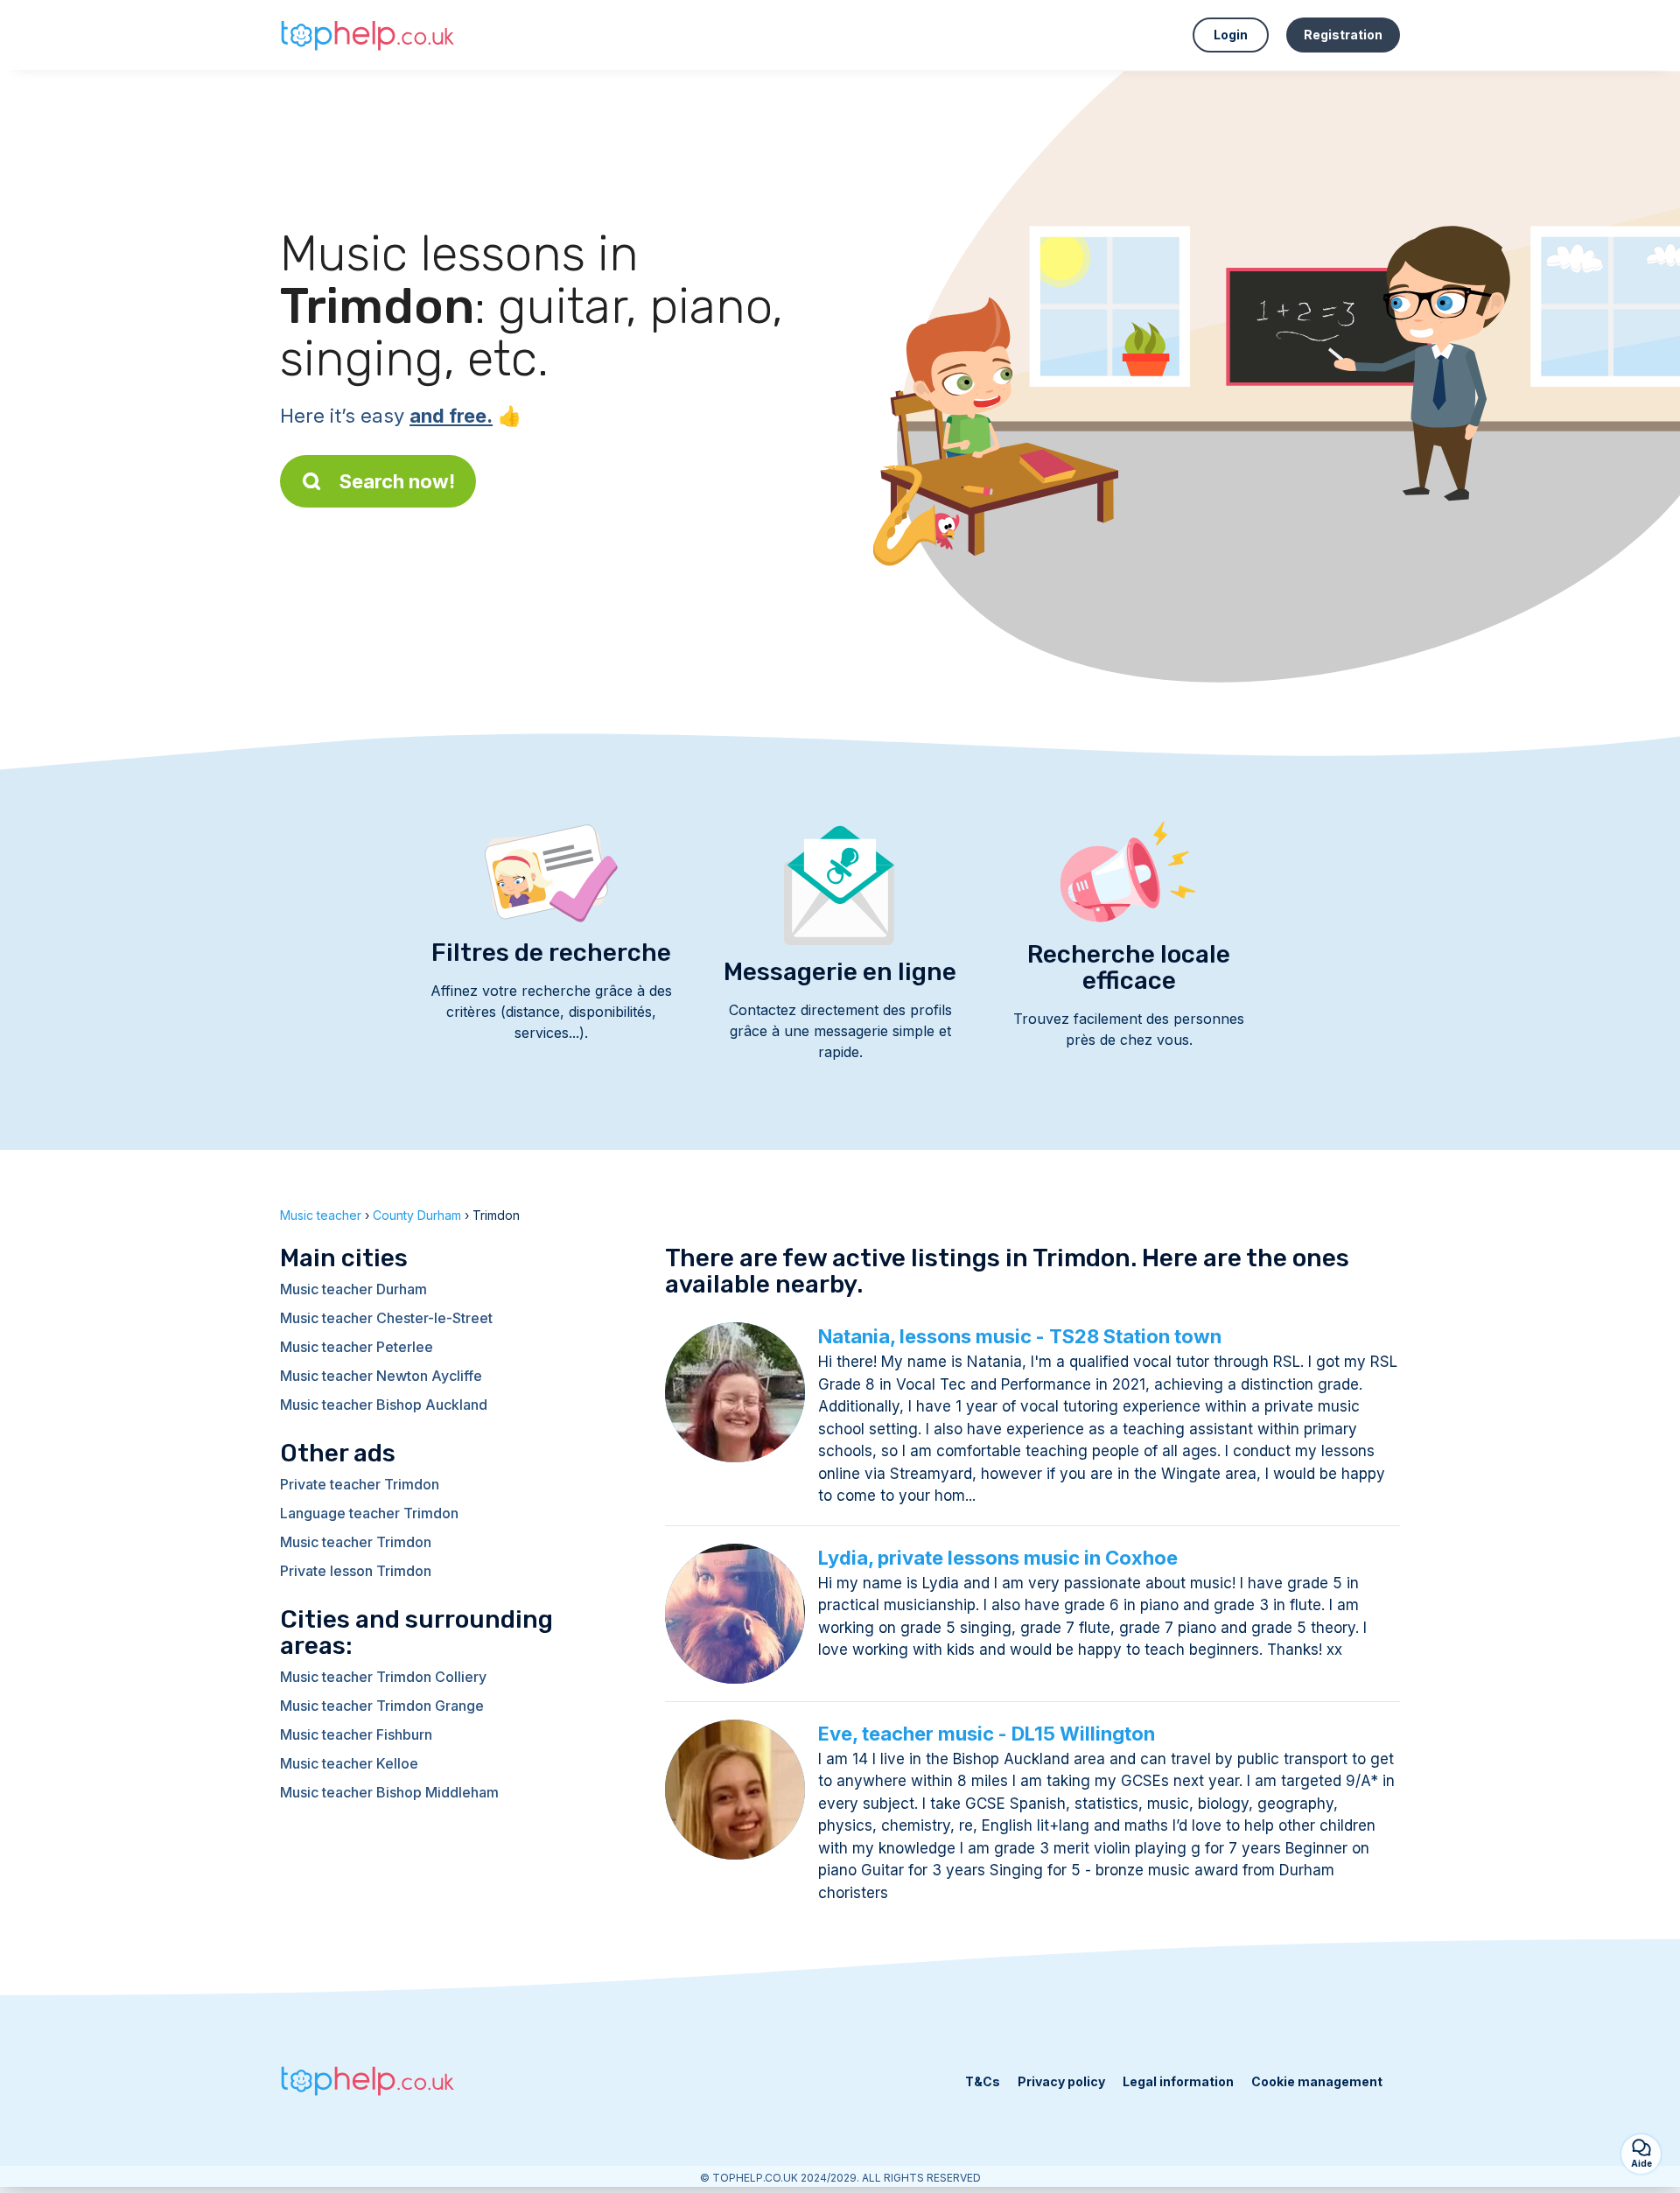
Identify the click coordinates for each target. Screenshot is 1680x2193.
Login (1231, 35)
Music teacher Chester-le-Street (386, 1318)
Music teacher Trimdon (356, 1542)
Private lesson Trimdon (356, 1571)
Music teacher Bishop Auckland (384, 1405)
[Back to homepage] (367, 35)
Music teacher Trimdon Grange (382, 1706)
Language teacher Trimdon (369, 1513)
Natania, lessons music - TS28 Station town (1020, 1336)
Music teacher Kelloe (349, 1763)
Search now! (397, 481)
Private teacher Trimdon (360, 1484)
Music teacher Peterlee (357, 1347)
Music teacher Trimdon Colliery (383, 1677)
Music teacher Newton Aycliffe (381, 1376)
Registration (1343, 35)
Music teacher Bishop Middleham (389, 1792)
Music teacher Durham (353, 1289)
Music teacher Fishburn (356, 1734)
